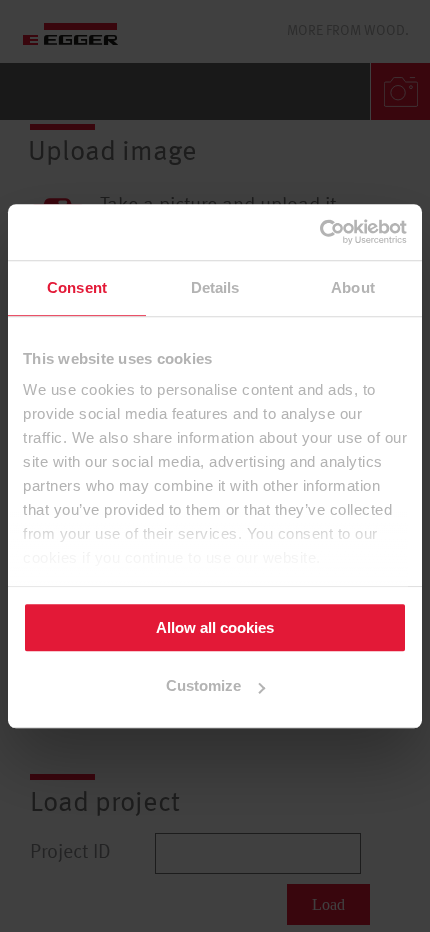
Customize (203, 686)
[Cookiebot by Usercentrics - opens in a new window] (319, 232)
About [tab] (353, 287)
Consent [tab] (77, 287)
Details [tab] (215, 287)
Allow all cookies (215, 627)
